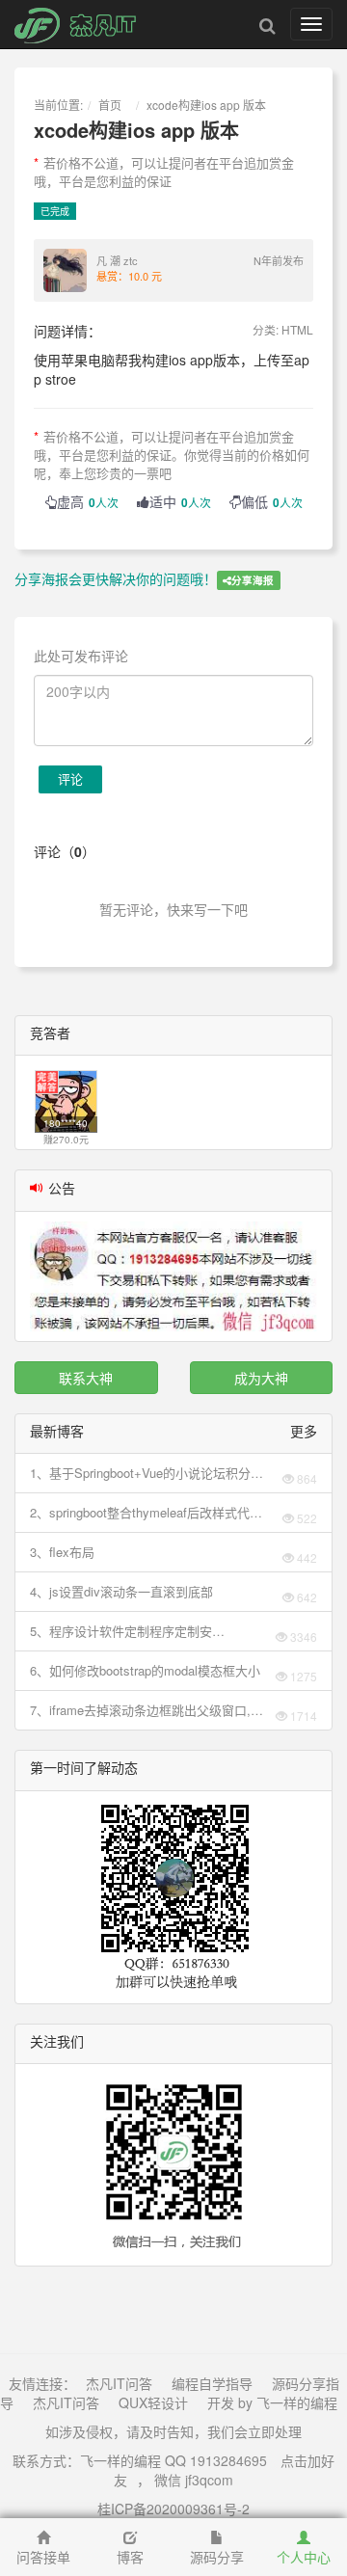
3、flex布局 (62, 1552)
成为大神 (261, 1378)
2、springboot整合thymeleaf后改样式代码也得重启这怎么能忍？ (146, 1513)
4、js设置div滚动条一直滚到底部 (121, 1591)
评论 (70, 778)
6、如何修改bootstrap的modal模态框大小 (145, 1670)
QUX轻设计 (153, 2402)
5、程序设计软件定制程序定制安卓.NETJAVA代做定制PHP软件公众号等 (141, 1631)
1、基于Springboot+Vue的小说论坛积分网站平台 (147, 1473)
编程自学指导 (212, 2383)
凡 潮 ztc (117, 260)
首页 (110, 105)
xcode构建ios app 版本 (206, 105)
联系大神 (86, 1378)
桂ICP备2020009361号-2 (173, 2509)
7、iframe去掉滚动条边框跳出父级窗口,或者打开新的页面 (147, 1710)
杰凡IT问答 (119, 2383)
